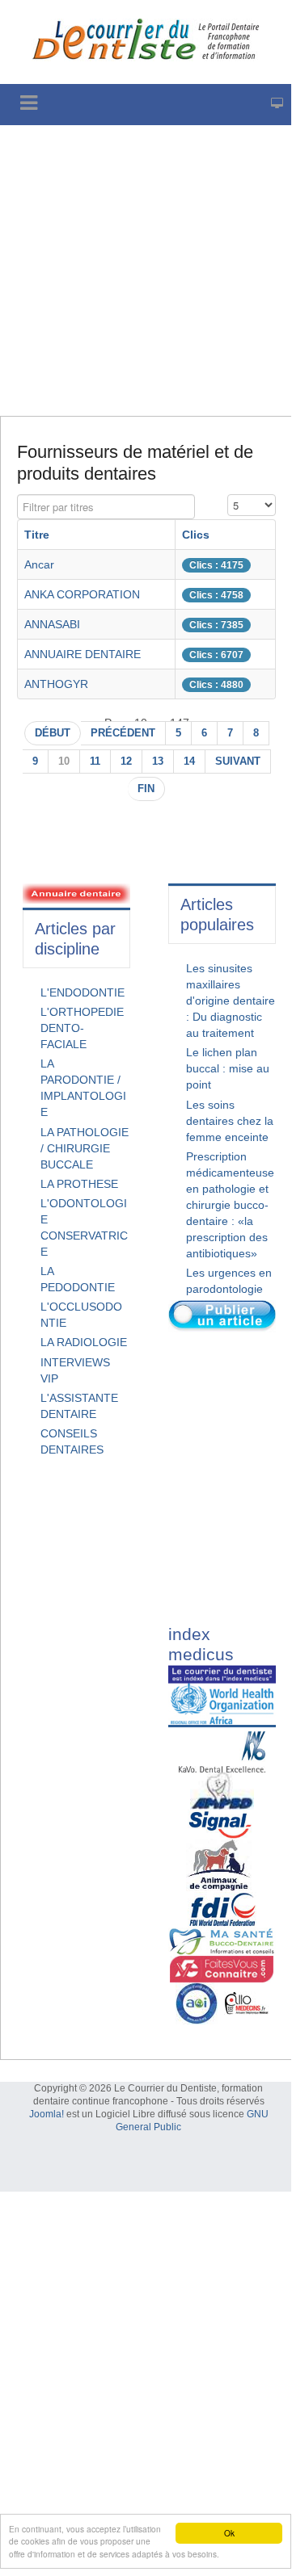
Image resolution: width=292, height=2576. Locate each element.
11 (95, 761)
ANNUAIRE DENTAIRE (83, 654)
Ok (229, 2533)
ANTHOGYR (56, 684)
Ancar (39, 564)
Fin (146, 789)
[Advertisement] (146, 271)
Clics (196, 535)
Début (53, 733)
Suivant (238, 761)
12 (126, 761)
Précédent (123, 733)
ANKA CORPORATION (82, 594)
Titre (37, 535)
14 (189, 761)
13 (158, 761)
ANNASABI (52, 624)
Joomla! (47, 2114)
